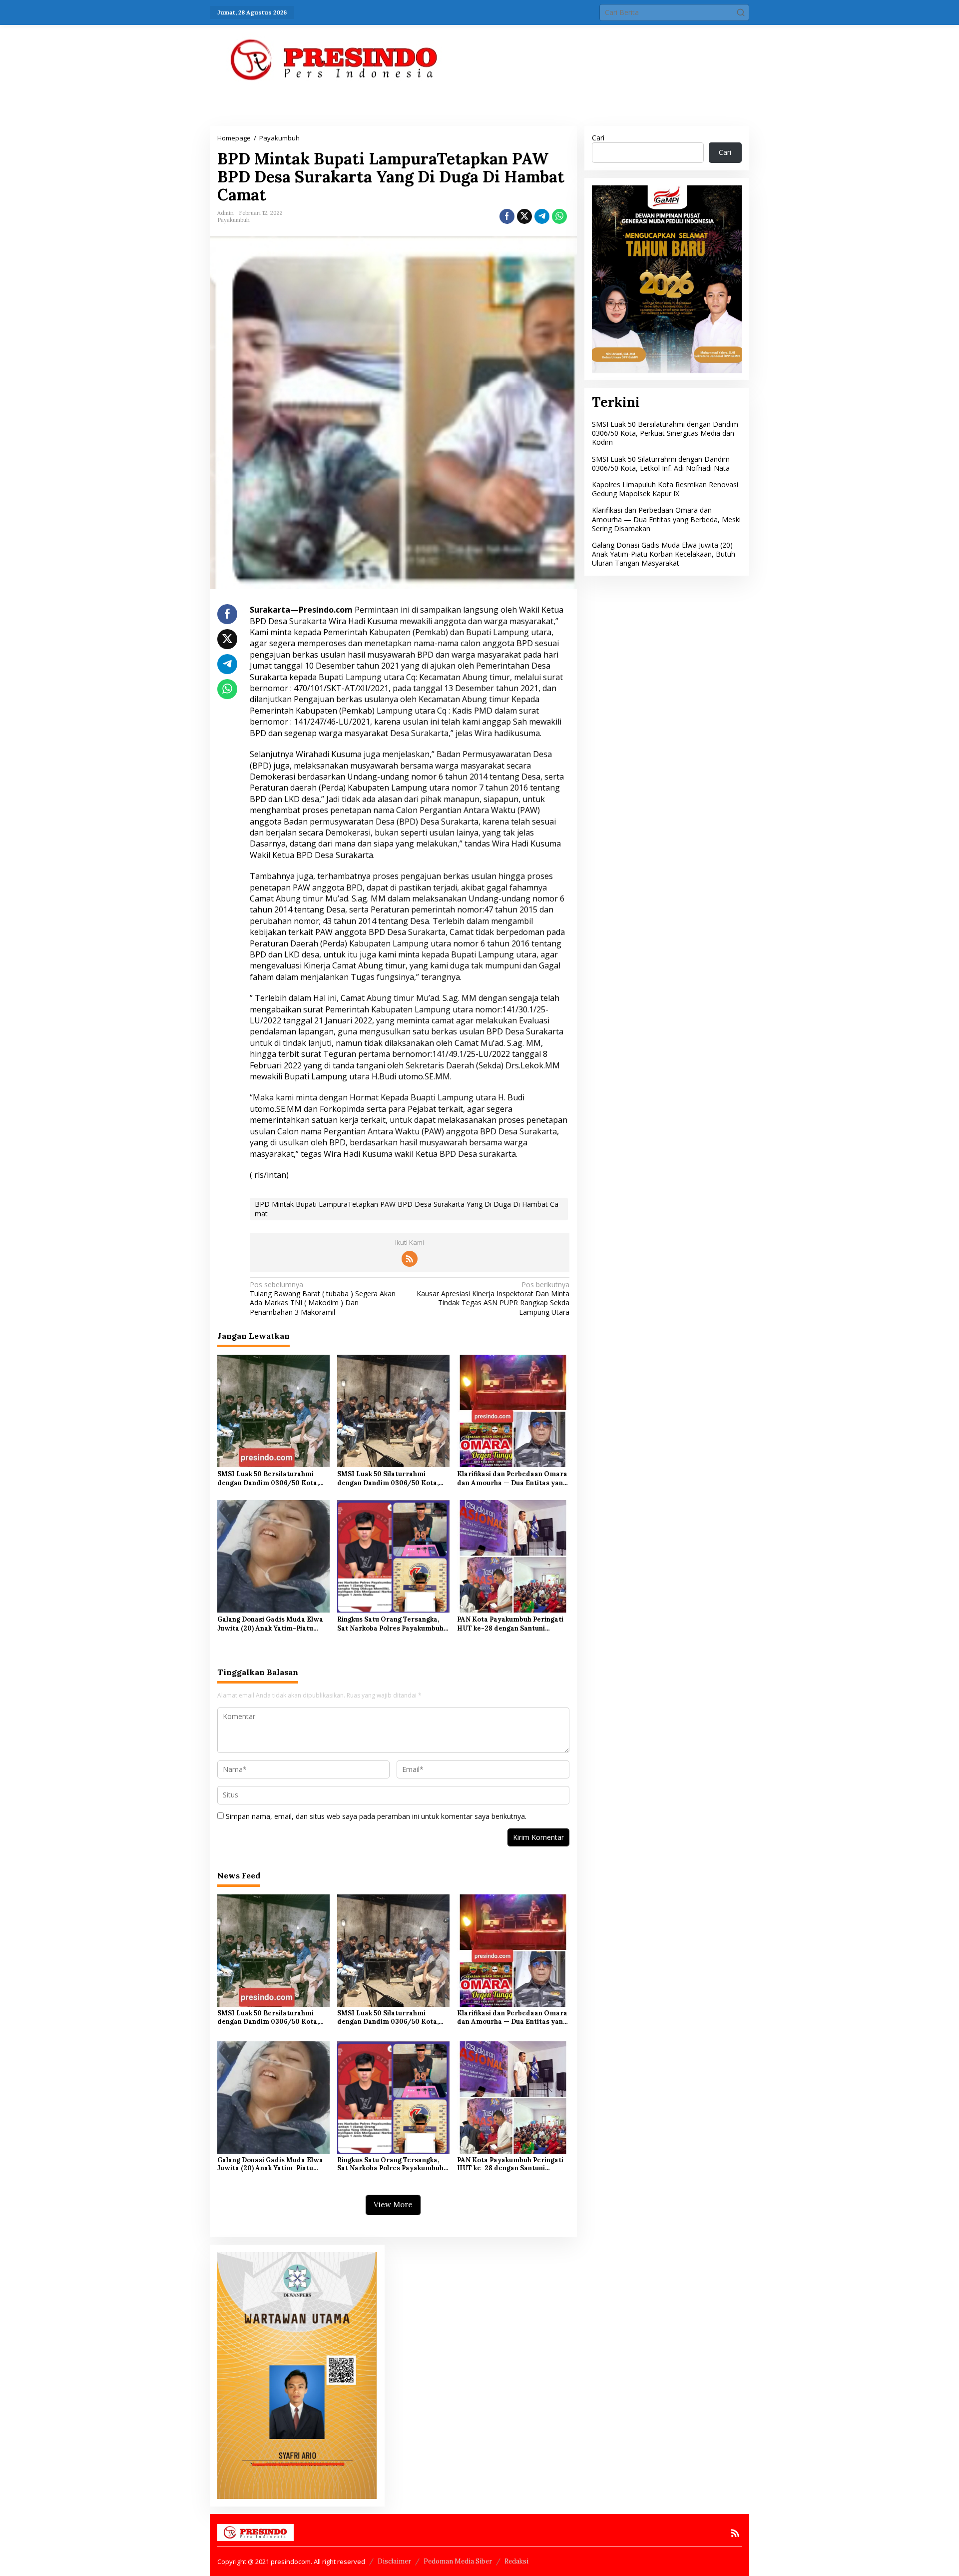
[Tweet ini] (524, 216)
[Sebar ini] (507, 216)
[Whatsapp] (559, 216)
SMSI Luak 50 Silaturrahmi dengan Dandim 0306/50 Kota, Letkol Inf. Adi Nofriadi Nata (388, 1479)
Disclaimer (394, 2561)
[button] (741, 12)
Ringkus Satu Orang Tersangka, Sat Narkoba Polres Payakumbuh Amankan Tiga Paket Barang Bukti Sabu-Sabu (393, 1624)
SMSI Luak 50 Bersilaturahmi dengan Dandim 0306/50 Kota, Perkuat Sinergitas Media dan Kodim (268, 1479)
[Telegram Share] (542, 216)
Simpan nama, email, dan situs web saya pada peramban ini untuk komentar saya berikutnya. (376, 1816)
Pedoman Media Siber (458, 2561)
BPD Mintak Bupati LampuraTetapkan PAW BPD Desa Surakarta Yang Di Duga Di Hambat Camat (407, 1209)
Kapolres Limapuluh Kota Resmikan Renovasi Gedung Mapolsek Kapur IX (665, 489)
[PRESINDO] (335, 59)
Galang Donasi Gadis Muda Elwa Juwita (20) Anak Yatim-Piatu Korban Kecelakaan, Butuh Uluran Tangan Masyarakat (273, 1624)
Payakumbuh (234, 220)
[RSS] (410, 1259)
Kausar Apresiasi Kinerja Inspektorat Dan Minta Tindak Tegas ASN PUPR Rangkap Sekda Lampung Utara (493, 1298)
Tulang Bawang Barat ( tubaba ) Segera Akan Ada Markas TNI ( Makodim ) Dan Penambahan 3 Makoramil (323, 1298)
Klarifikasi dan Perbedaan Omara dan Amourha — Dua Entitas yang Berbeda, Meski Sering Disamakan (513, 1479)
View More (393, 2204)
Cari (598, 138)
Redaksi (516, 2561)
